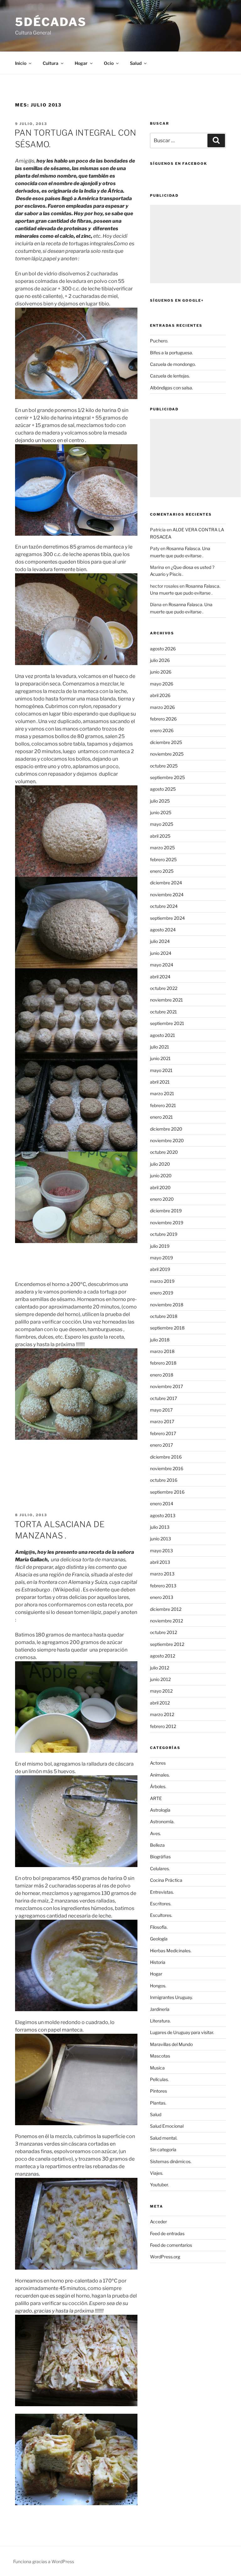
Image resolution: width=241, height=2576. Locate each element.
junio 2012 (160, 1679)
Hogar (156, 1974)
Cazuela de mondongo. (173, 364)
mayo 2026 (162, 684)
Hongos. (158, 1986)
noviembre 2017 (166, 1386)
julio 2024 (160, 941)
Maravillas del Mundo (171, 2044)
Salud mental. (164, 2138)
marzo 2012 (162, 1714)
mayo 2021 (161, 1070)
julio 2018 (160, 1340)
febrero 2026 (163, 719)
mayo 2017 (161, 1410)
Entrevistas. (162, 1892)
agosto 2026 (163, 649)
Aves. (155, 1833)
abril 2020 (160, 1187)
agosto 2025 (163, 789)
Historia (158, 1962)
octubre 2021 (163, 1012)
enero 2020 (162, 1199)
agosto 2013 (163, 1515)
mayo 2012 (161, 1691)
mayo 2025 (162, 824)
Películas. (159, 2079)
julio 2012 (160, 1668)
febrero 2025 (163, 859)
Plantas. (158, 2103)
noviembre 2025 (167, 754)
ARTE (156, 1798)
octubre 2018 (164, 1316)
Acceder (158, 2222)
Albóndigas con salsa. (171, 388)
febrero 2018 (163, 1363)
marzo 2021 (162, 1093)
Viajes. (157, 2173)
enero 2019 (162, 1293)
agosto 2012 (163, 1656)
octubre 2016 (164, 1480)
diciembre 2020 (166, 1129)
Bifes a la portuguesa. (171, 353)
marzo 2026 (162, 707)
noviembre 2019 (167, 1223)
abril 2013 (160, 1562)
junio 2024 (161, 953)
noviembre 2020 (167, 1140)
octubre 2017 (163, 1398)
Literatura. (160, 2021)
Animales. (160, 1775)
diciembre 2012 (166, 1609)
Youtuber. (159, 2185)
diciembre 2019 (166, 1211)
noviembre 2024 (167, 895)
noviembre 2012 (166, 1621)
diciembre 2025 (166, 742)
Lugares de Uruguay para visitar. (182, 2032)
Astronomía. (162, 1821)
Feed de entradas (167, 2233)
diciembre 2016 (166, 1457)
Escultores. (161, 1915)
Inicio (21, 63)
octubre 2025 (164, 766)
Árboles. (158, 1786)
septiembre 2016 (167, 1492)
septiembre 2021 (167, 1023)
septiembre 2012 (167, 1644)
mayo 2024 (162, 965)
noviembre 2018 (167, 1305)
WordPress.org (165, 2257)
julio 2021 (160, 1047)
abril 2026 (160, 695)
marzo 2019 (162, 1281)
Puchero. (159, 341)
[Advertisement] (195, 244)
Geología (159, 1939)
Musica (157, 2068)
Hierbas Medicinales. (171, 1951)
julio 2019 (160, 1246)
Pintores (158, 2091)
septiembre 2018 (167, 1328)
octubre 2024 (164, 906)
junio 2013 (161, 1539)
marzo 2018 (162, 1351)
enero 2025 (162, 871)
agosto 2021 (163, 1035)
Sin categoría (163, 2149)
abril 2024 (160, 977)
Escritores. (161, 1904)
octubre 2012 (163, 1632)
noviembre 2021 (166, 1000)
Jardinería (160, 2009)
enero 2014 (162, 1504)
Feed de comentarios (171, 2245)
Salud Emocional (167, 2126)
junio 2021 (160, 1058)
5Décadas (51, 22)
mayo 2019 (161, 1258)
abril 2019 (160, 1269)
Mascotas (160, 2056)
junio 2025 (161, 812)
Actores (158, 1763)
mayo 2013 (161, 1551)
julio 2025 (160, 801)
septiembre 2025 (167, 777)
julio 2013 (160, 1527)
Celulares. (160, 1868)
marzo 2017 (162, 1421)
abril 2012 (160, 1703)
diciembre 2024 (166, 883)
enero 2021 (161, 1117)
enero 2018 (162, 1375)
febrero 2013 (163, 1586)
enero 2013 (162, 1597)
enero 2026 (162, 730)
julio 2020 (160, 1164)
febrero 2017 (163, 1433)
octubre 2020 (164, 1152)
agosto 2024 (163, 930)
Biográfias (160, 1857)
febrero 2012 (163, 1726)
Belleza (157, 1845)
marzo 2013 (162, 1574)
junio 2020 (161, 1176)
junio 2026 (161, 672)
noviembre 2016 (167, 1468)
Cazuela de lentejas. (170, 376)
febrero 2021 (163, 1105)
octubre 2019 (164, 1234)
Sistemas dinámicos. (171, 2161)
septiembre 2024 (167, 918)
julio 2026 (160, 660)
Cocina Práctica (166, 1880)
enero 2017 (161, 1445)
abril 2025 (160, 836)
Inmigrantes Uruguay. (171, 1997)
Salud (156, 2114)
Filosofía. (159, 1927)
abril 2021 (160, 1082)
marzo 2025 (162, 848)
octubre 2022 (164, 988)
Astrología (160, 1810)
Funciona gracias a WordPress (44, 2561)
